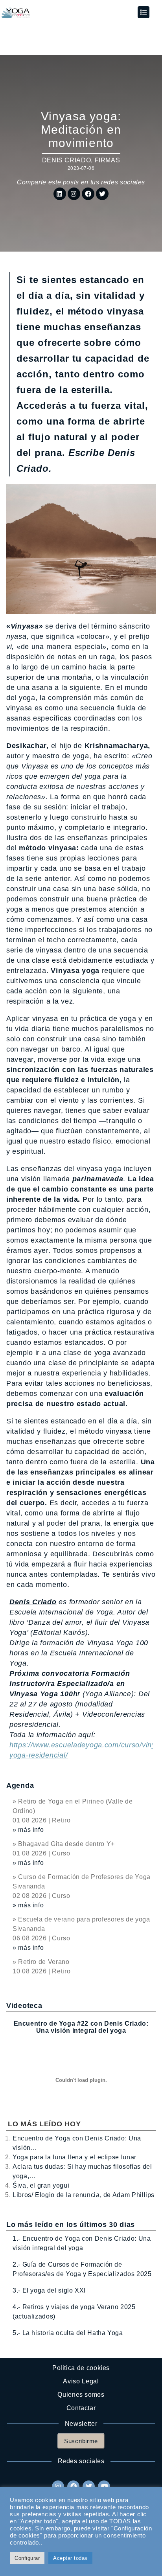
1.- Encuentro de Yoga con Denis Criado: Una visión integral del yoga (82, 2243)
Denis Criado (67, 160)
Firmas (108, 160)
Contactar (81, 2408)
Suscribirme (81, 2441)
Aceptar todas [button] (70, 2558)
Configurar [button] (27, 2558)
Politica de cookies (81, 2368)
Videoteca (24, 2006)
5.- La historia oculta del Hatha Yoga (68, 2333)
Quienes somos (81, 2395)
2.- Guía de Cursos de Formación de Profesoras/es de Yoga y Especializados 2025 (82, 2269)
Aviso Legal (81, 2381)
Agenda (20, 1785)
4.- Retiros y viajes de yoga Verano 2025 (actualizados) (74, 2312)
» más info (28, 1830)
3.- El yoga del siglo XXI (49, 2290)
